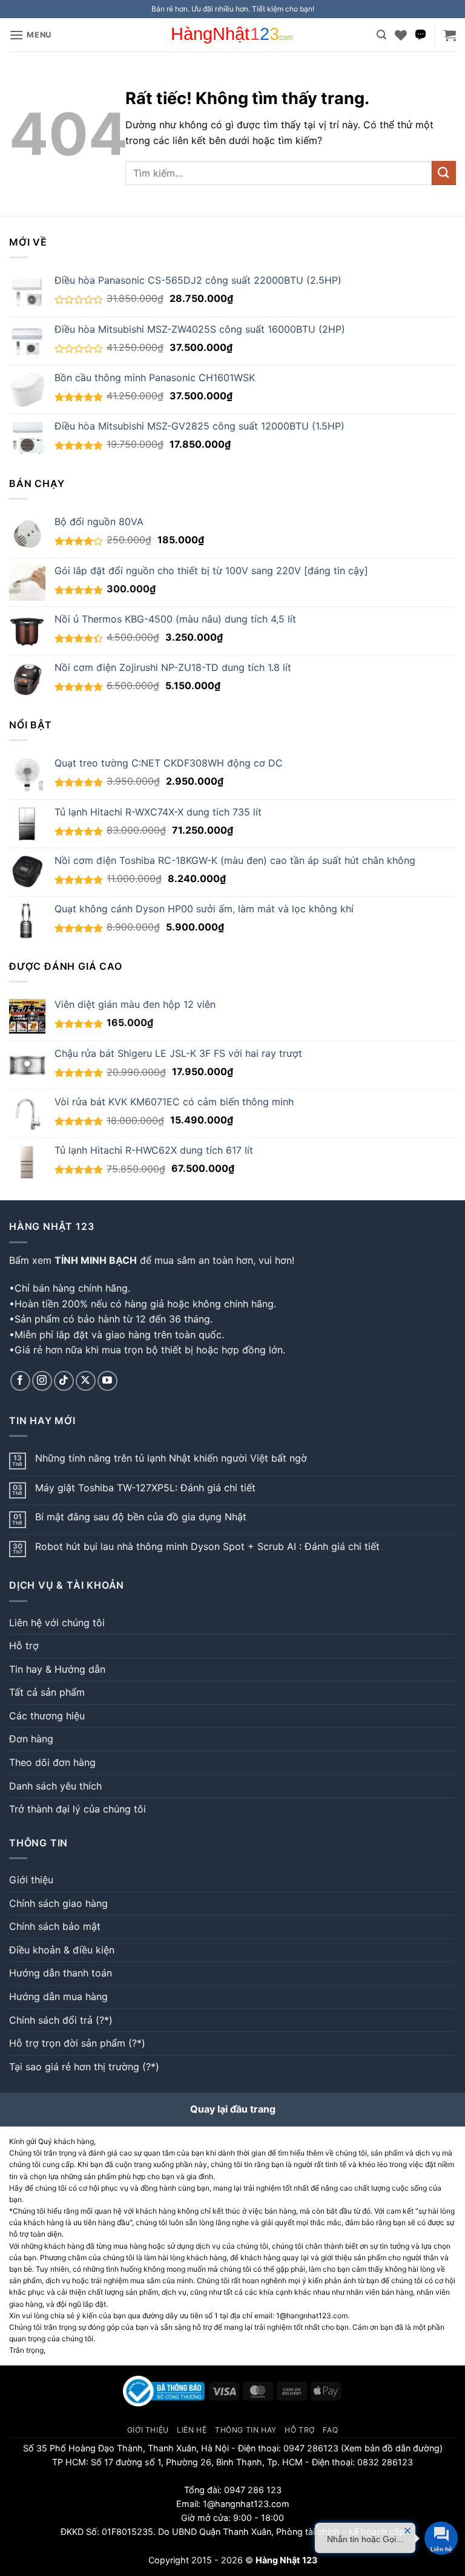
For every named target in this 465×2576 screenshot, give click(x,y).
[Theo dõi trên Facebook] (20, 1381)
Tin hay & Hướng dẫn (57, 1669)
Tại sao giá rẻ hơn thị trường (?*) (84, 2067)
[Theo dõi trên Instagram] (42, 1381)
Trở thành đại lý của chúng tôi (77, 1809)
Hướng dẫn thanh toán (61, 1973)
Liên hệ (192, 2430)
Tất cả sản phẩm (47, 1692)
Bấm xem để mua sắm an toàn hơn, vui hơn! (152, 1260)
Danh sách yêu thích (55, 1786)
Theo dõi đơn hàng (52, 1762)
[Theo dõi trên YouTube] (107, 1381)
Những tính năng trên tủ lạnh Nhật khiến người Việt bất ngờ (171, 1458)
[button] (30, 35)
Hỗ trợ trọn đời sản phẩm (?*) (77, 2043)
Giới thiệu (31, 1880)
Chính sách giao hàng (58, 1903)
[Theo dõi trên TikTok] (64, 1381)
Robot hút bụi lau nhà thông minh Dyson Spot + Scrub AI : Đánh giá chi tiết (207, 1547)
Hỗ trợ (24, 1646)
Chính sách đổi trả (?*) (61, 2020)
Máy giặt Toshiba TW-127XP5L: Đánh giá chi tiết (145, 1488)
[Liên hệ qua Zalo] (420, 35)
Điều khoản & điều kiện (62, 1950)
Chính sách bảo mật (55, 1926)
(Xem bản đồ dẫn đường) (391, 2448)
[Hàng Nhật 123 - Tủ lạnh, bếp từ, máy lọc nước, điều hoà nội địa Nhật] (232, 35)
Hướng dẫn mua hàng (58, 1996)
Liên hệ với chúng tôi (57, 1623)
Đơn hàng (31, 1739)
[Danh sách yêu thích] (401, 35)
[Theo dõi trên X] (86, 1381)
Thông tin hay (246, 2430)
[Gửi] (444, 173)
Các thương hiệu (47, 1716)
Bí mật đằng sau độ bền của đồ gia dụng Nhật (141, 1517)
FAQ (330, 2430)
